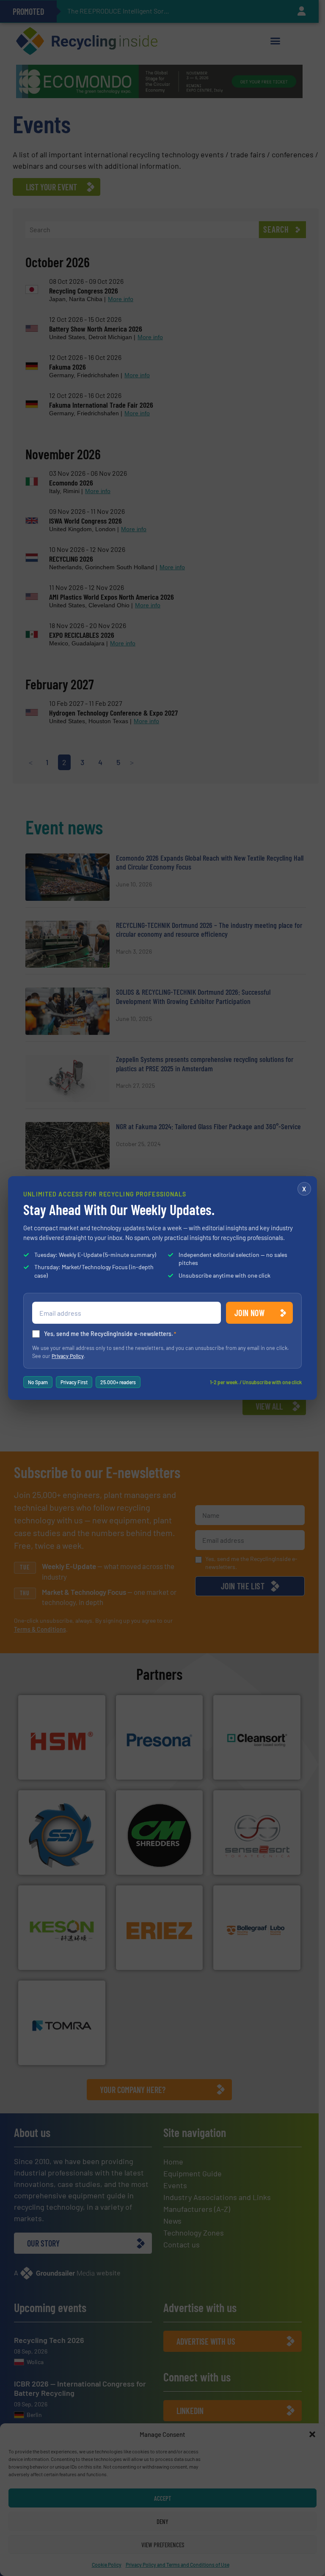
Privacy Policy (68, 1356)
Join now (249, 1313)
